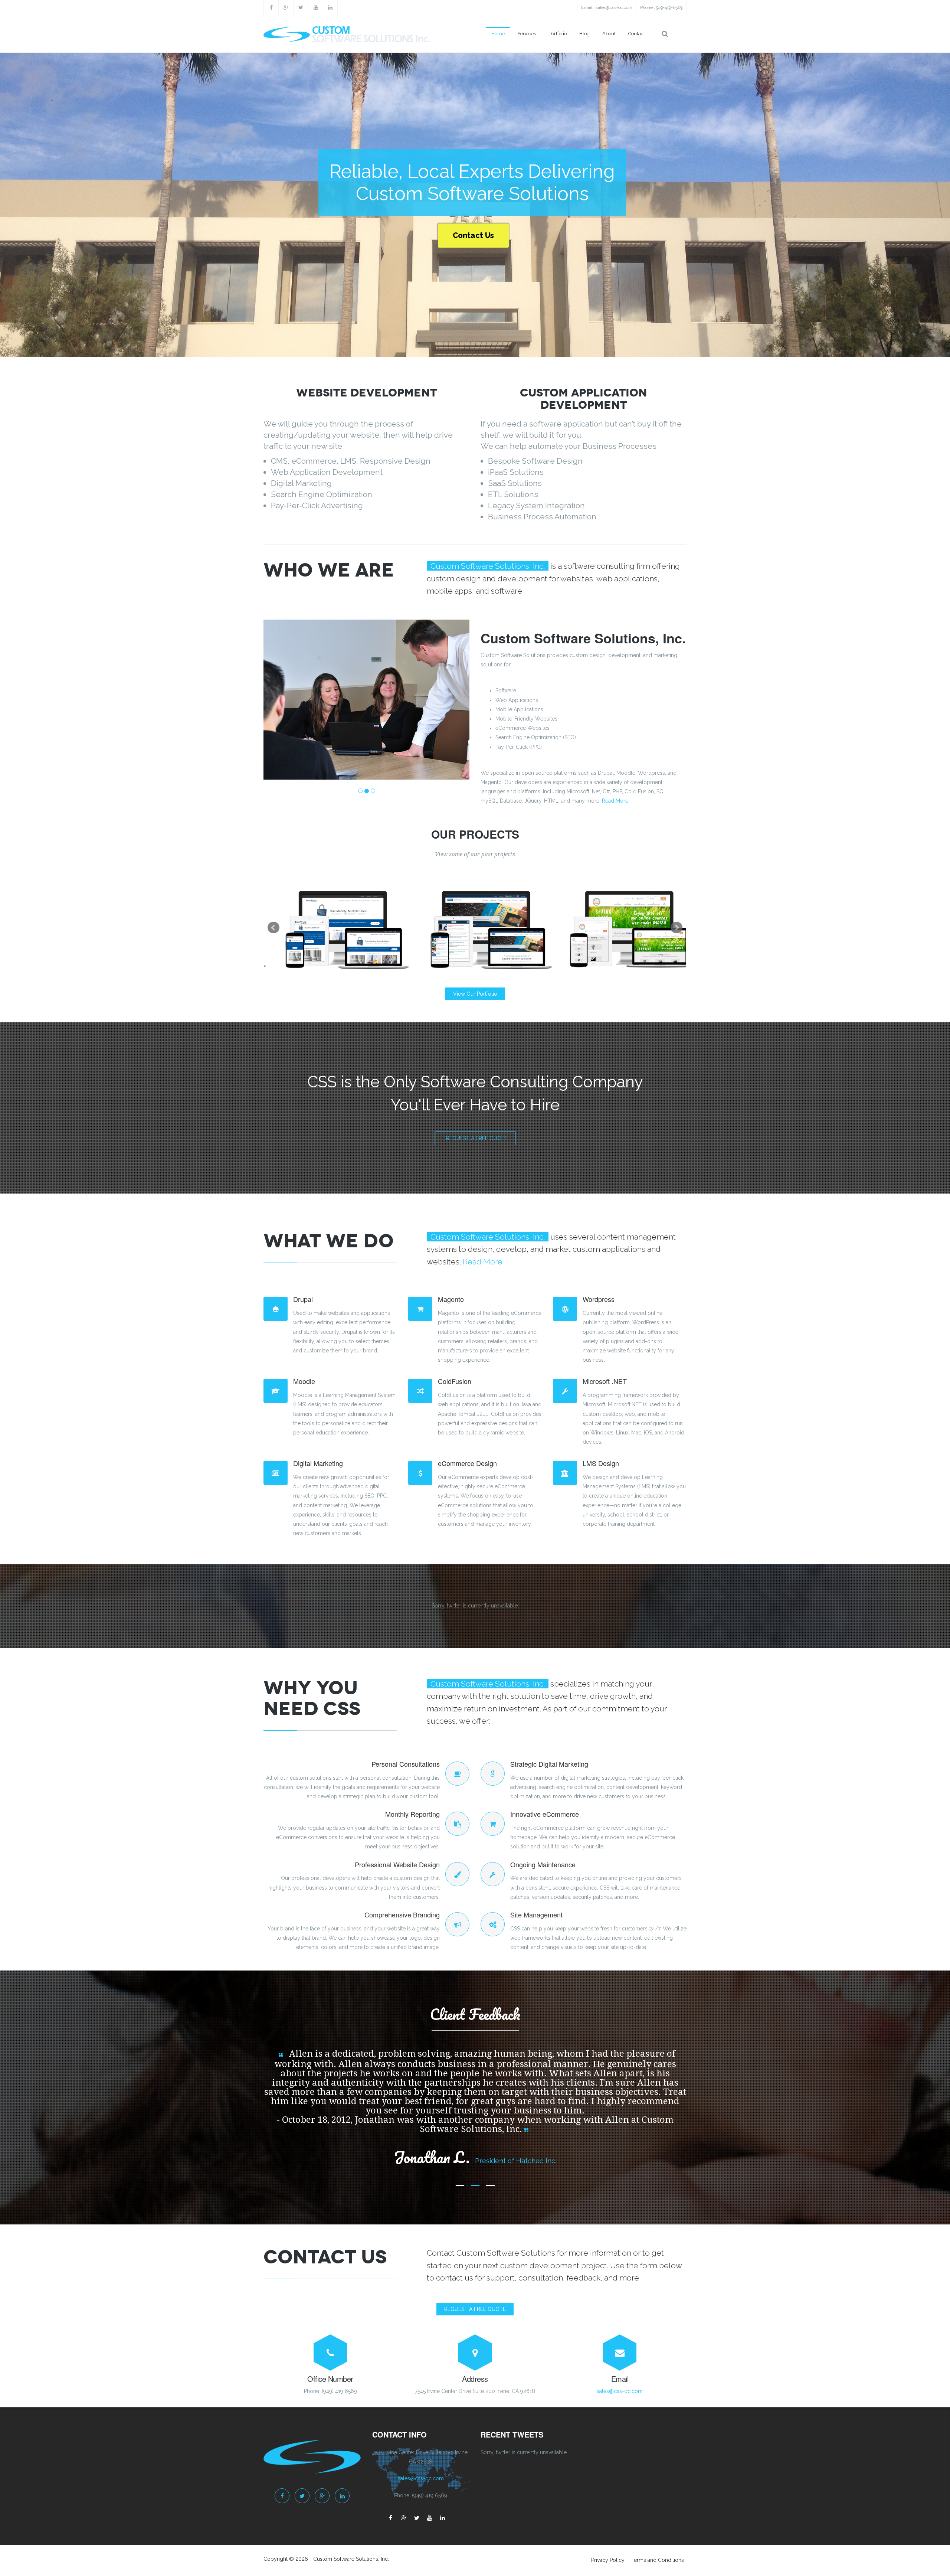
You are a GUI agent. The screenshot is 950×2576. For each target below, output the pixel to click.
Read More (615, 801)
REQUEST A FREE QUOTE (475, 2318)
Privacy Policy (608, 2569)
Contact (637, 34)
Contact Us (473, 235)
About (609, 34)
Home (498, 34)
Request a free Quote (477, 1138)
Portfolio (558, 34)
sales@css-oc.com (614, 7)
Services (527, 34)
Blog (584, 34)
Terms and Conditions (658, 2569)
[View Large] (399, 928)
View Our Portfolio (475, 994)
